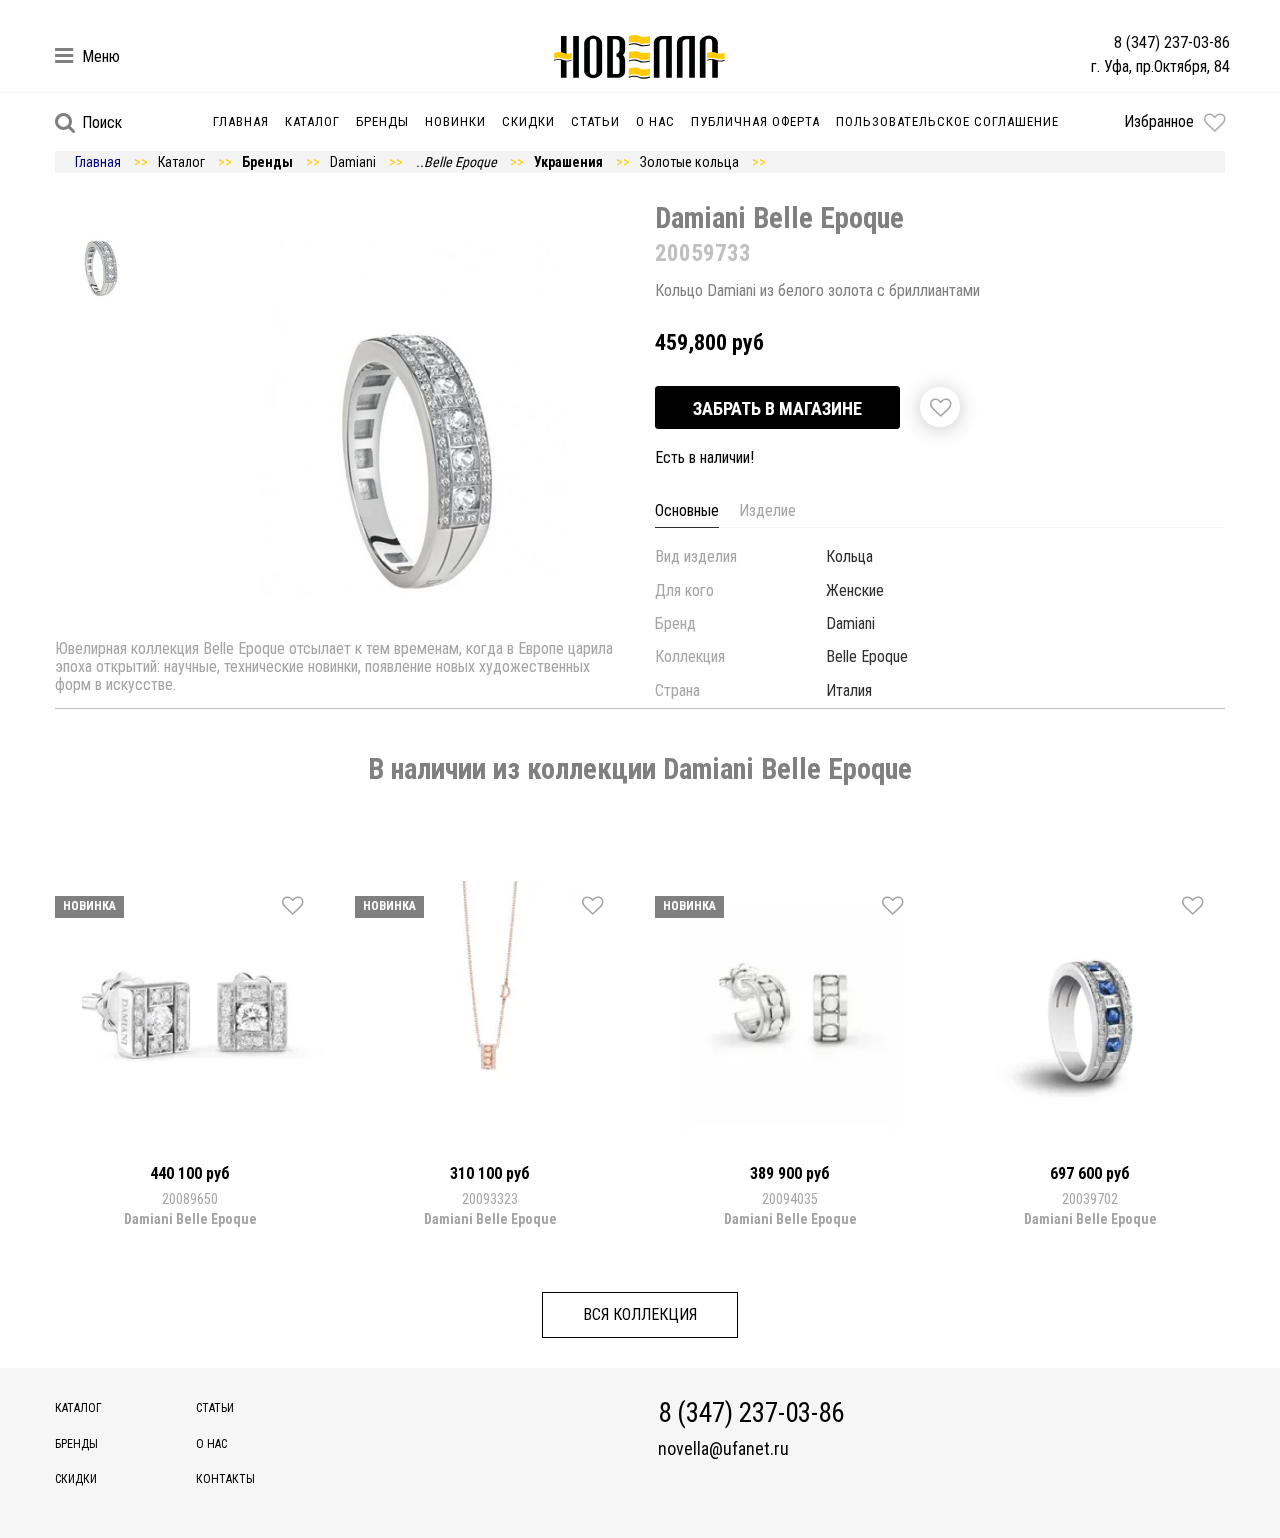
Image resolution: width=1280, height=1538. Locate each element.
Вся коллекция (640, 1314)
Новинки (455, 121)
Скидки (528, 121)
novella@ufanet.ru (723, 1449)
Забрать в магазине (777, 408)
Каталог (312, 121)
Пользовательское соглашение (947, 121)
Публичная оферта (755, 121)
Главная (241, 121)
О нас (655, 121)
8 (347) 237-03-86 (1172, 42)
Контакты (225, 1479)
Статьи (595, 121)
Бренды (382, 121)
